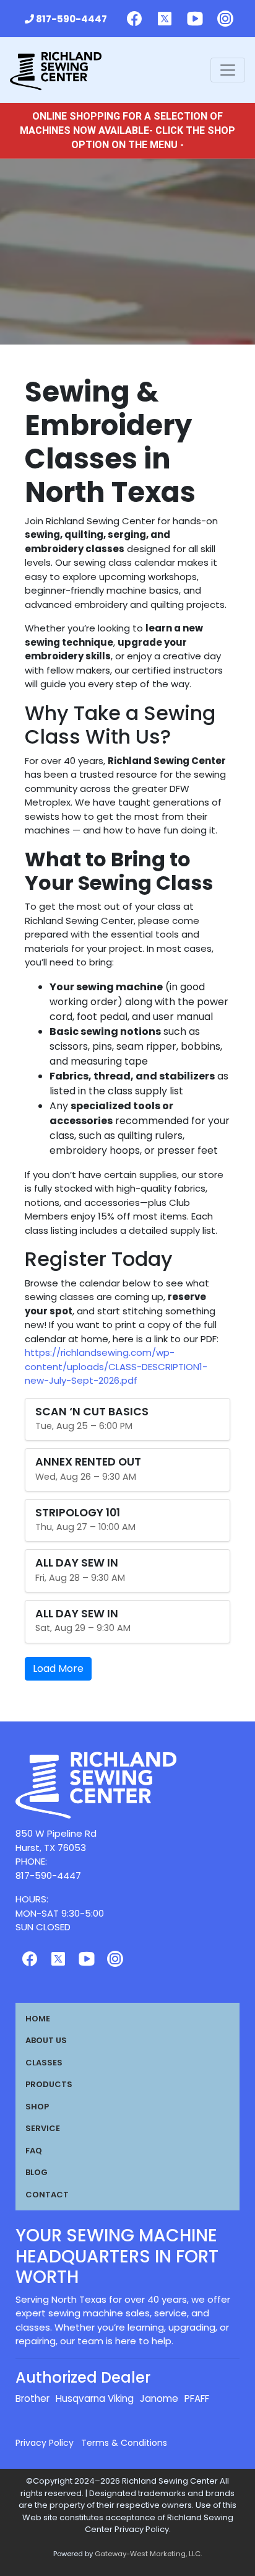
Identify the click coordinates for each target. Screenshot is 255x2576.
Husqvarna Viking (95, 2398)
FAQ (34, 2151)
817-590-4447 (71, 19)
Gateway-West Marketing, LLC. (148, 2554)
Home (38, 2019)
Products (49, 2084)
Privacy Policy (45, 2443)
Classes (44, 2063)
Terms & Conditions (124, 2443)
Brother (32, 2398)
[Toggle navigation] (228, 70)
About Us (46, 2040)
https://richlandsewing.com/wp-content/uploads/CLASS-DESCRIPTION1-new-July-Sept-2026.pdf (116, 1366)
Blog (37, 2172)
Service (43, 2128)
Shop (37, 2107)
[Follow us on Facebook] (134, 19)
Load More (58, 1668)
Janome (159, 2398)
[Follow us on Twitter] (165, 19)
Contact (47, 2195)
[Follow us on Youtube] (195, 19)
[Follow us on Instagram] (225, 19)
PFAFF (197, 2398)
